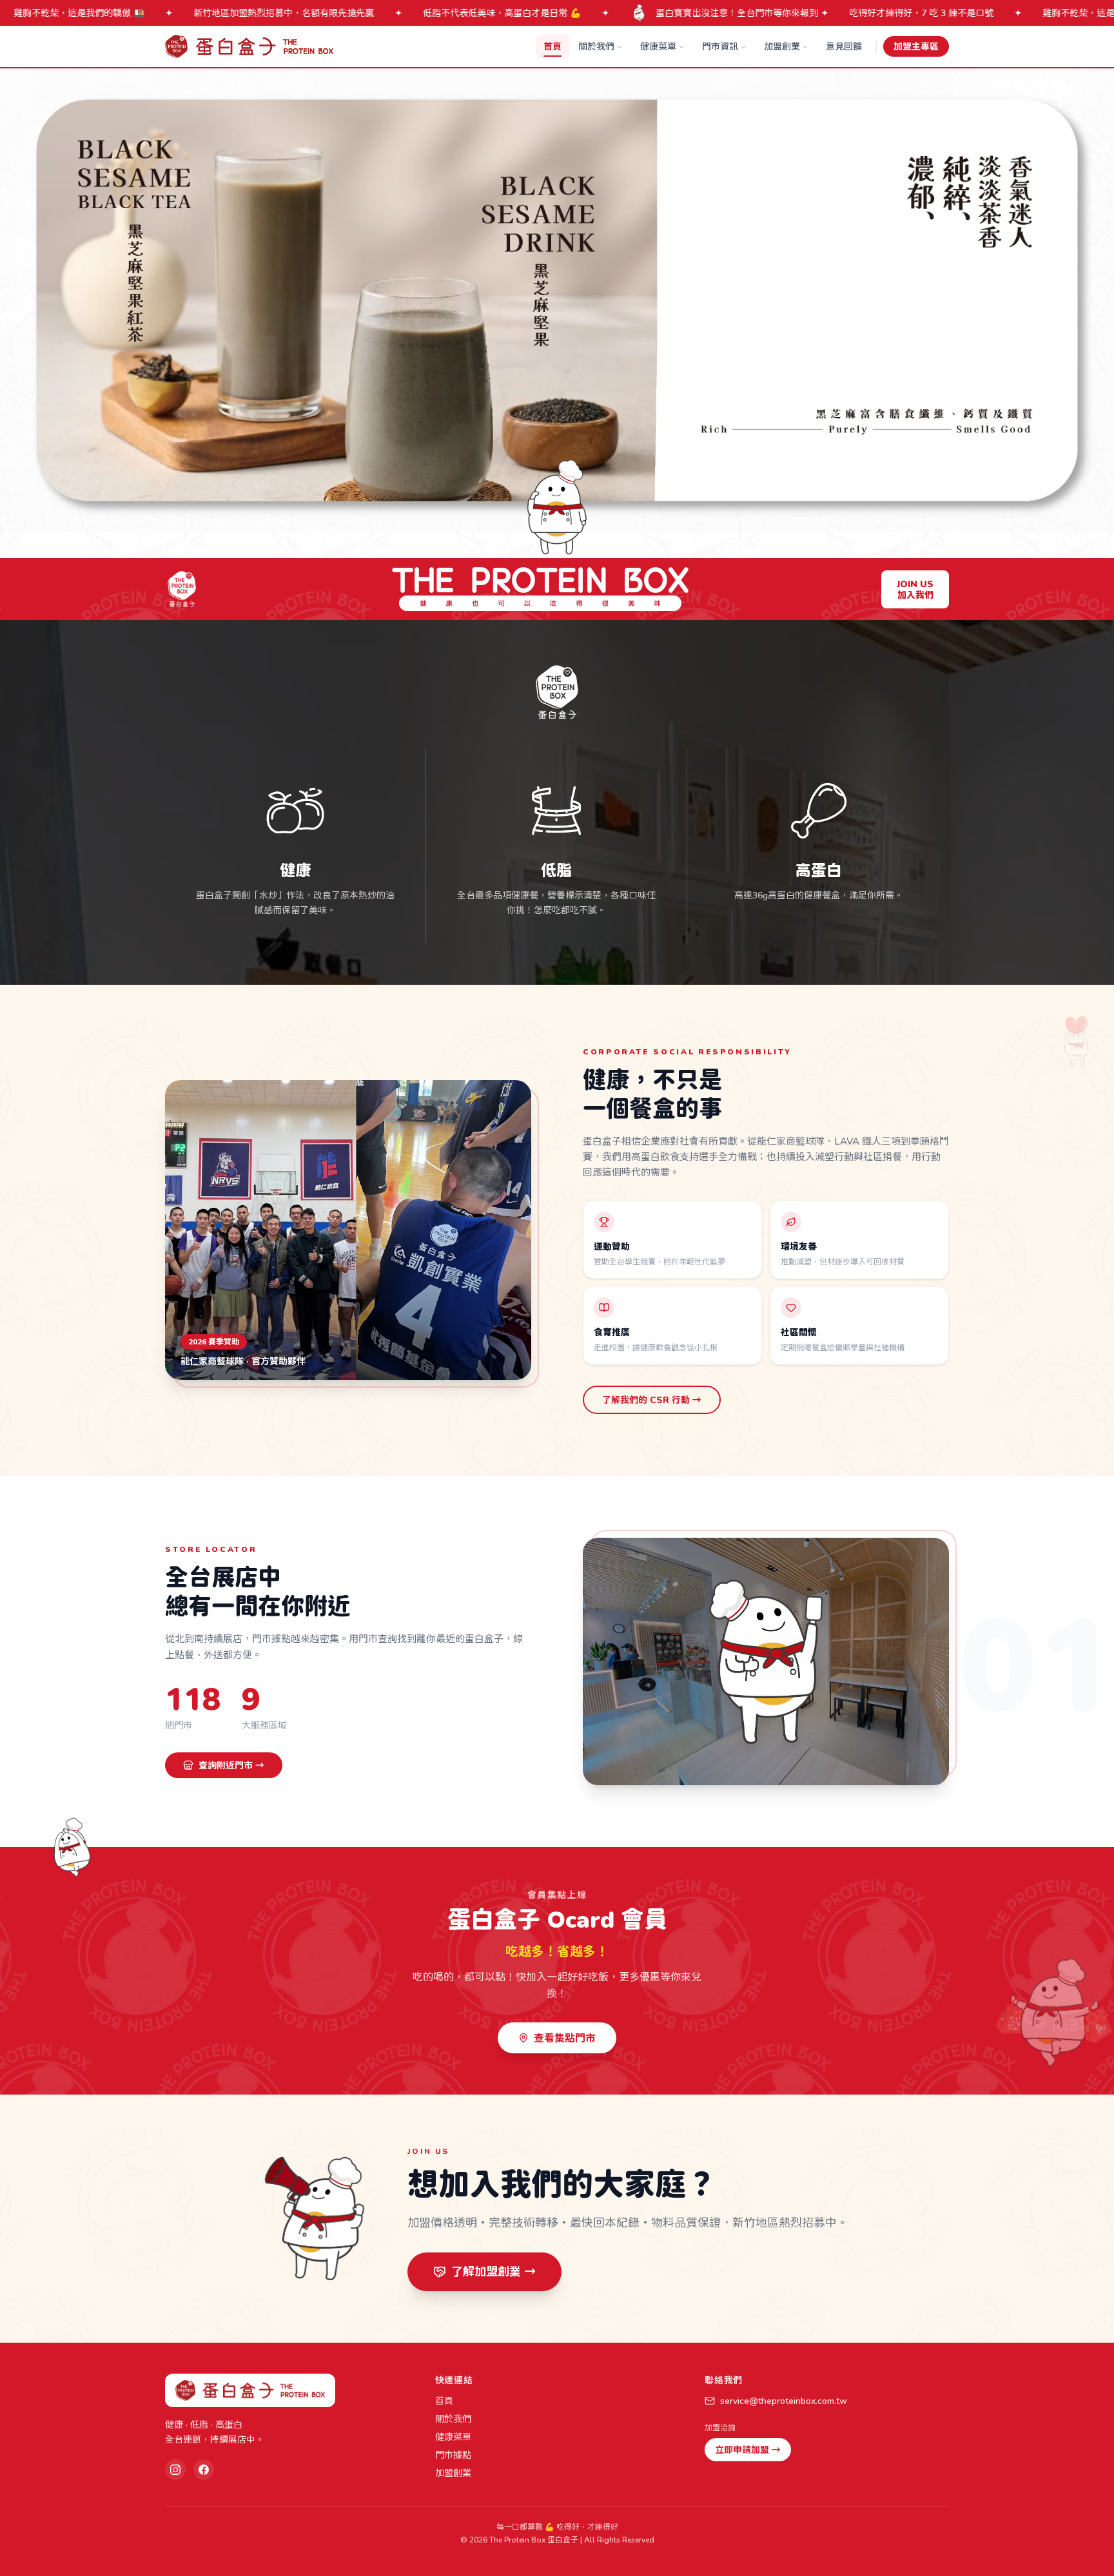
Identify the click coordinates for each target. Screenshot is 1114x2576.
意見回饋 (844, 46)
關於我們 (596, 46)
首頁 (552, 46)
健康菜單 (658, 46)
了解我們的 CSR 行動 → (652, 1399)
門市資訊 (720, 46)
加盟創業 (782, 46)
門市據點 (453, 2455)
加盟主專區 (916, 46)
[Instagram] (175, 2470)
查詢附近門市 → (231, 1765)
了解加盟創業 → (493, 2271)
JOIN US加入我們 (915, 589)
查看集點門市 (565, 2038)
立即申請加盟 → (748, 2449)
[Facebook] (204, 2470)
